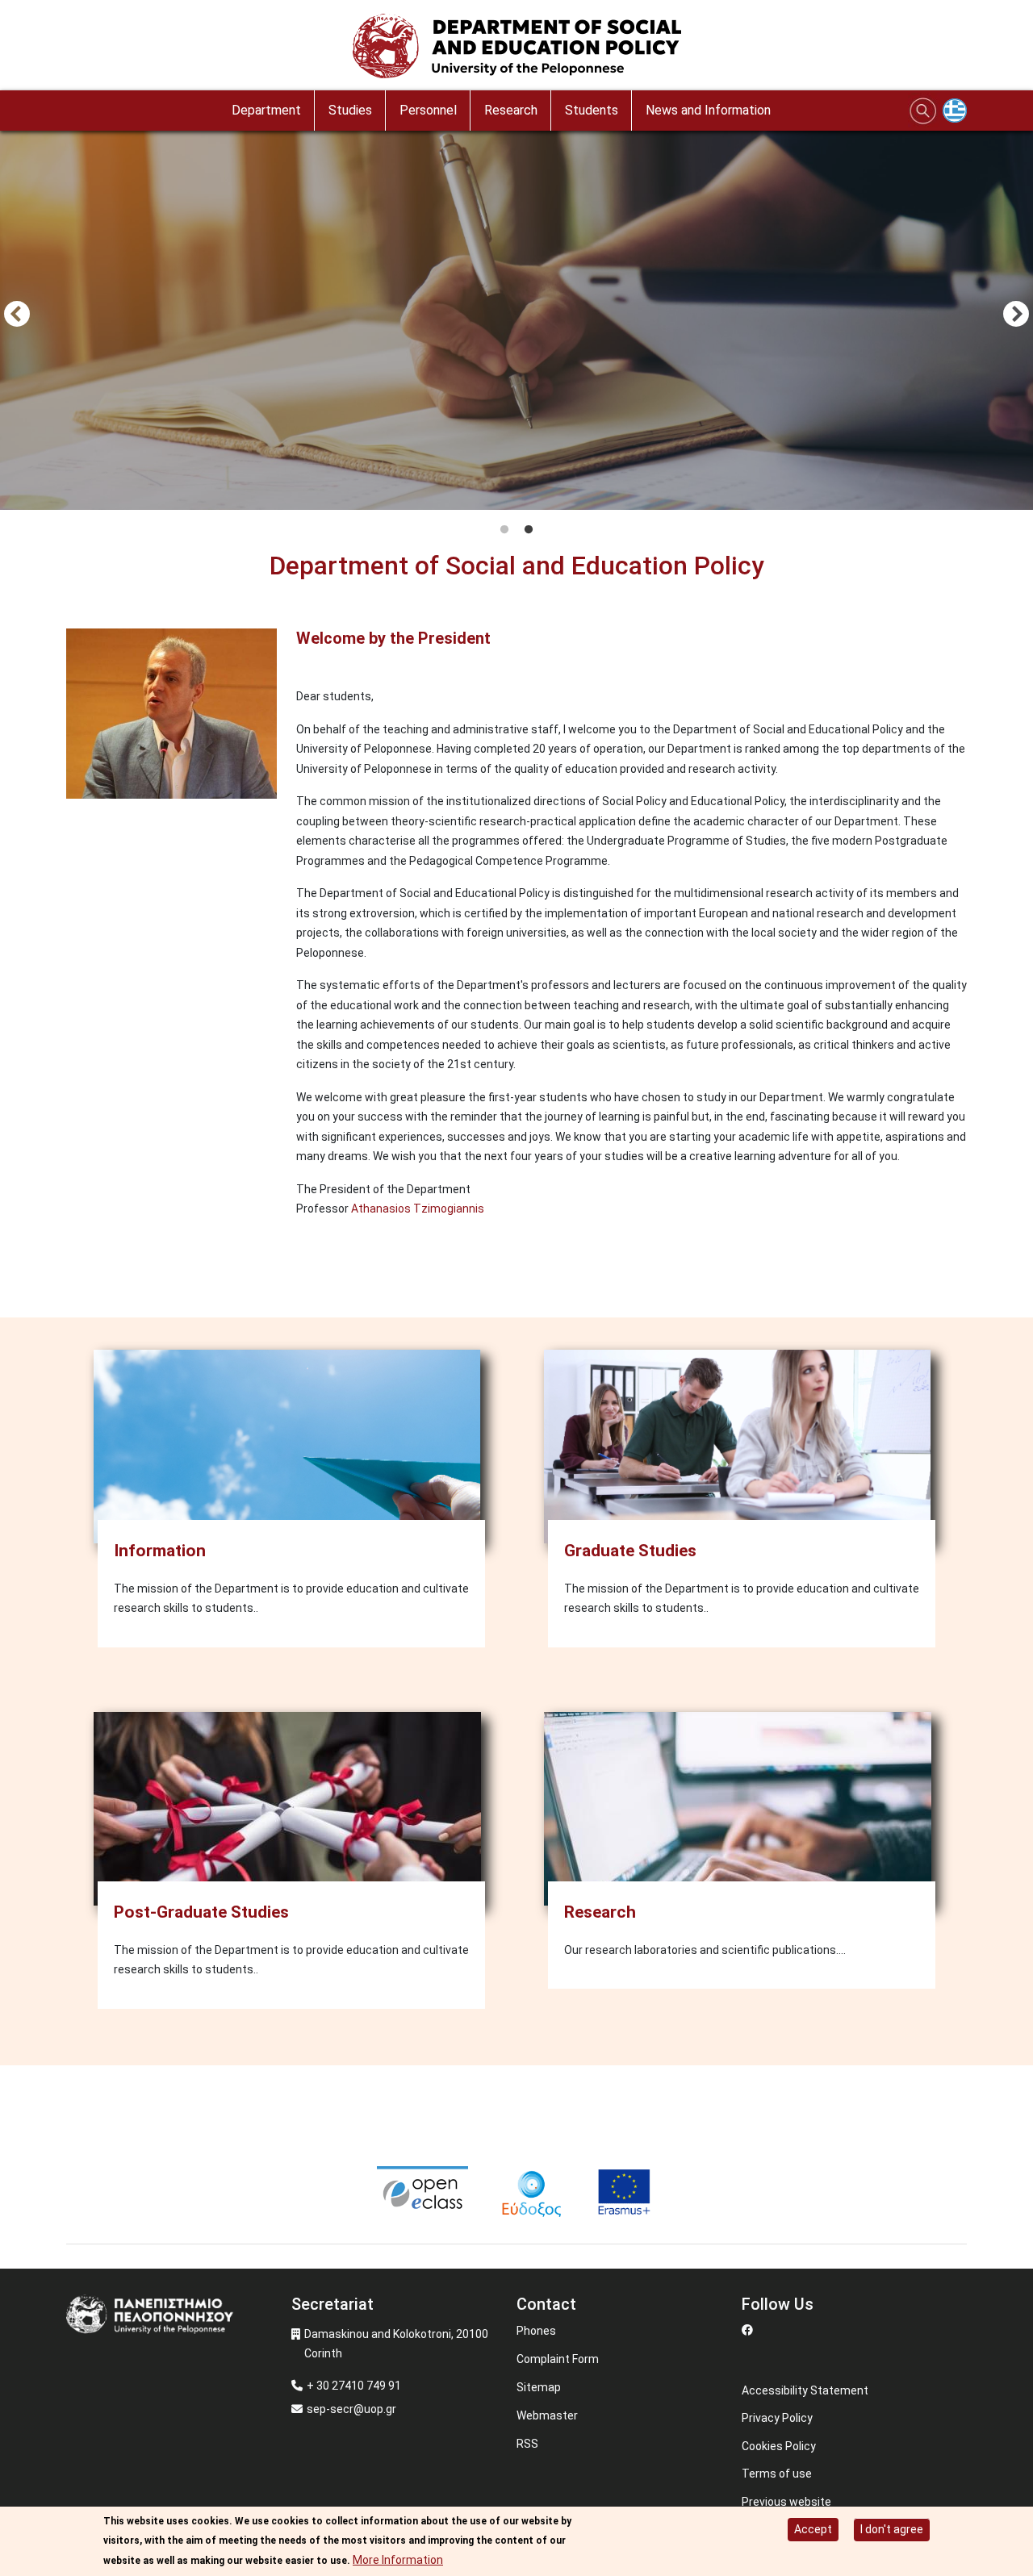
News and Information (708, 110)
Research (511, 110)
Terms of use (777, 2474)
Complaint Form (558, 2359)
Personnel (428, 110)
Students (592, 110)
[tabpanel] (516, 316)
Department (266, 110)
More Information (398, 2560)
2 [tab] (529, 530)
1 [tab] (504, 530)
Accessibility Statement (805, 2390)
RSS (527, 2444)
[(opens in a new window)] (424, 2191)
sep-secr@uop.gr (351, 2409)
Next (1016, 315)
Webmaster (547, 2415)
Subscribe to (73, 1271)
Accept (813, 2529)
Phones (536, 2331)
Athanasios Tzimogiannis (418, 1209)
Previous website (786, 2502)
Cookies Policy (779, 2446)
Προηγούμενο (17, 315)
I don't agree (892, 2529)
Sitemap (539, 2387)
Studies (350, 110)
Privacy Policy (777, 2418)
